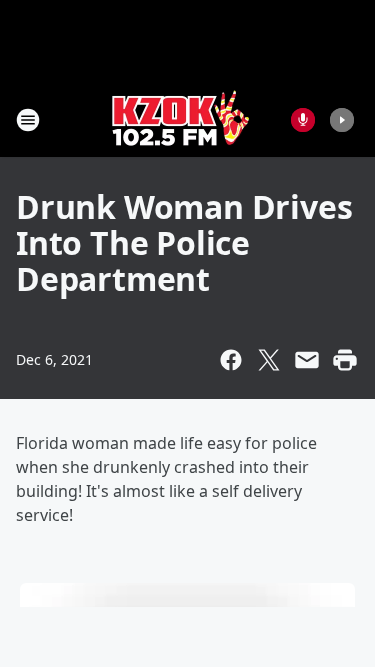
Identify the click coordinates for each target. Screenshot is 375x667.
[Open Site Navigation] (28, 120)
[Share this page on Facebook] (231, 360)
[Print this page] (345, 360)
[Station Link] (181, 119)
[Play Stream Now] (342, 120)
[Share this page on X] (269, 360)
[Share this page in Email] (307, 360)
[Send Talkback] (303, 120)
